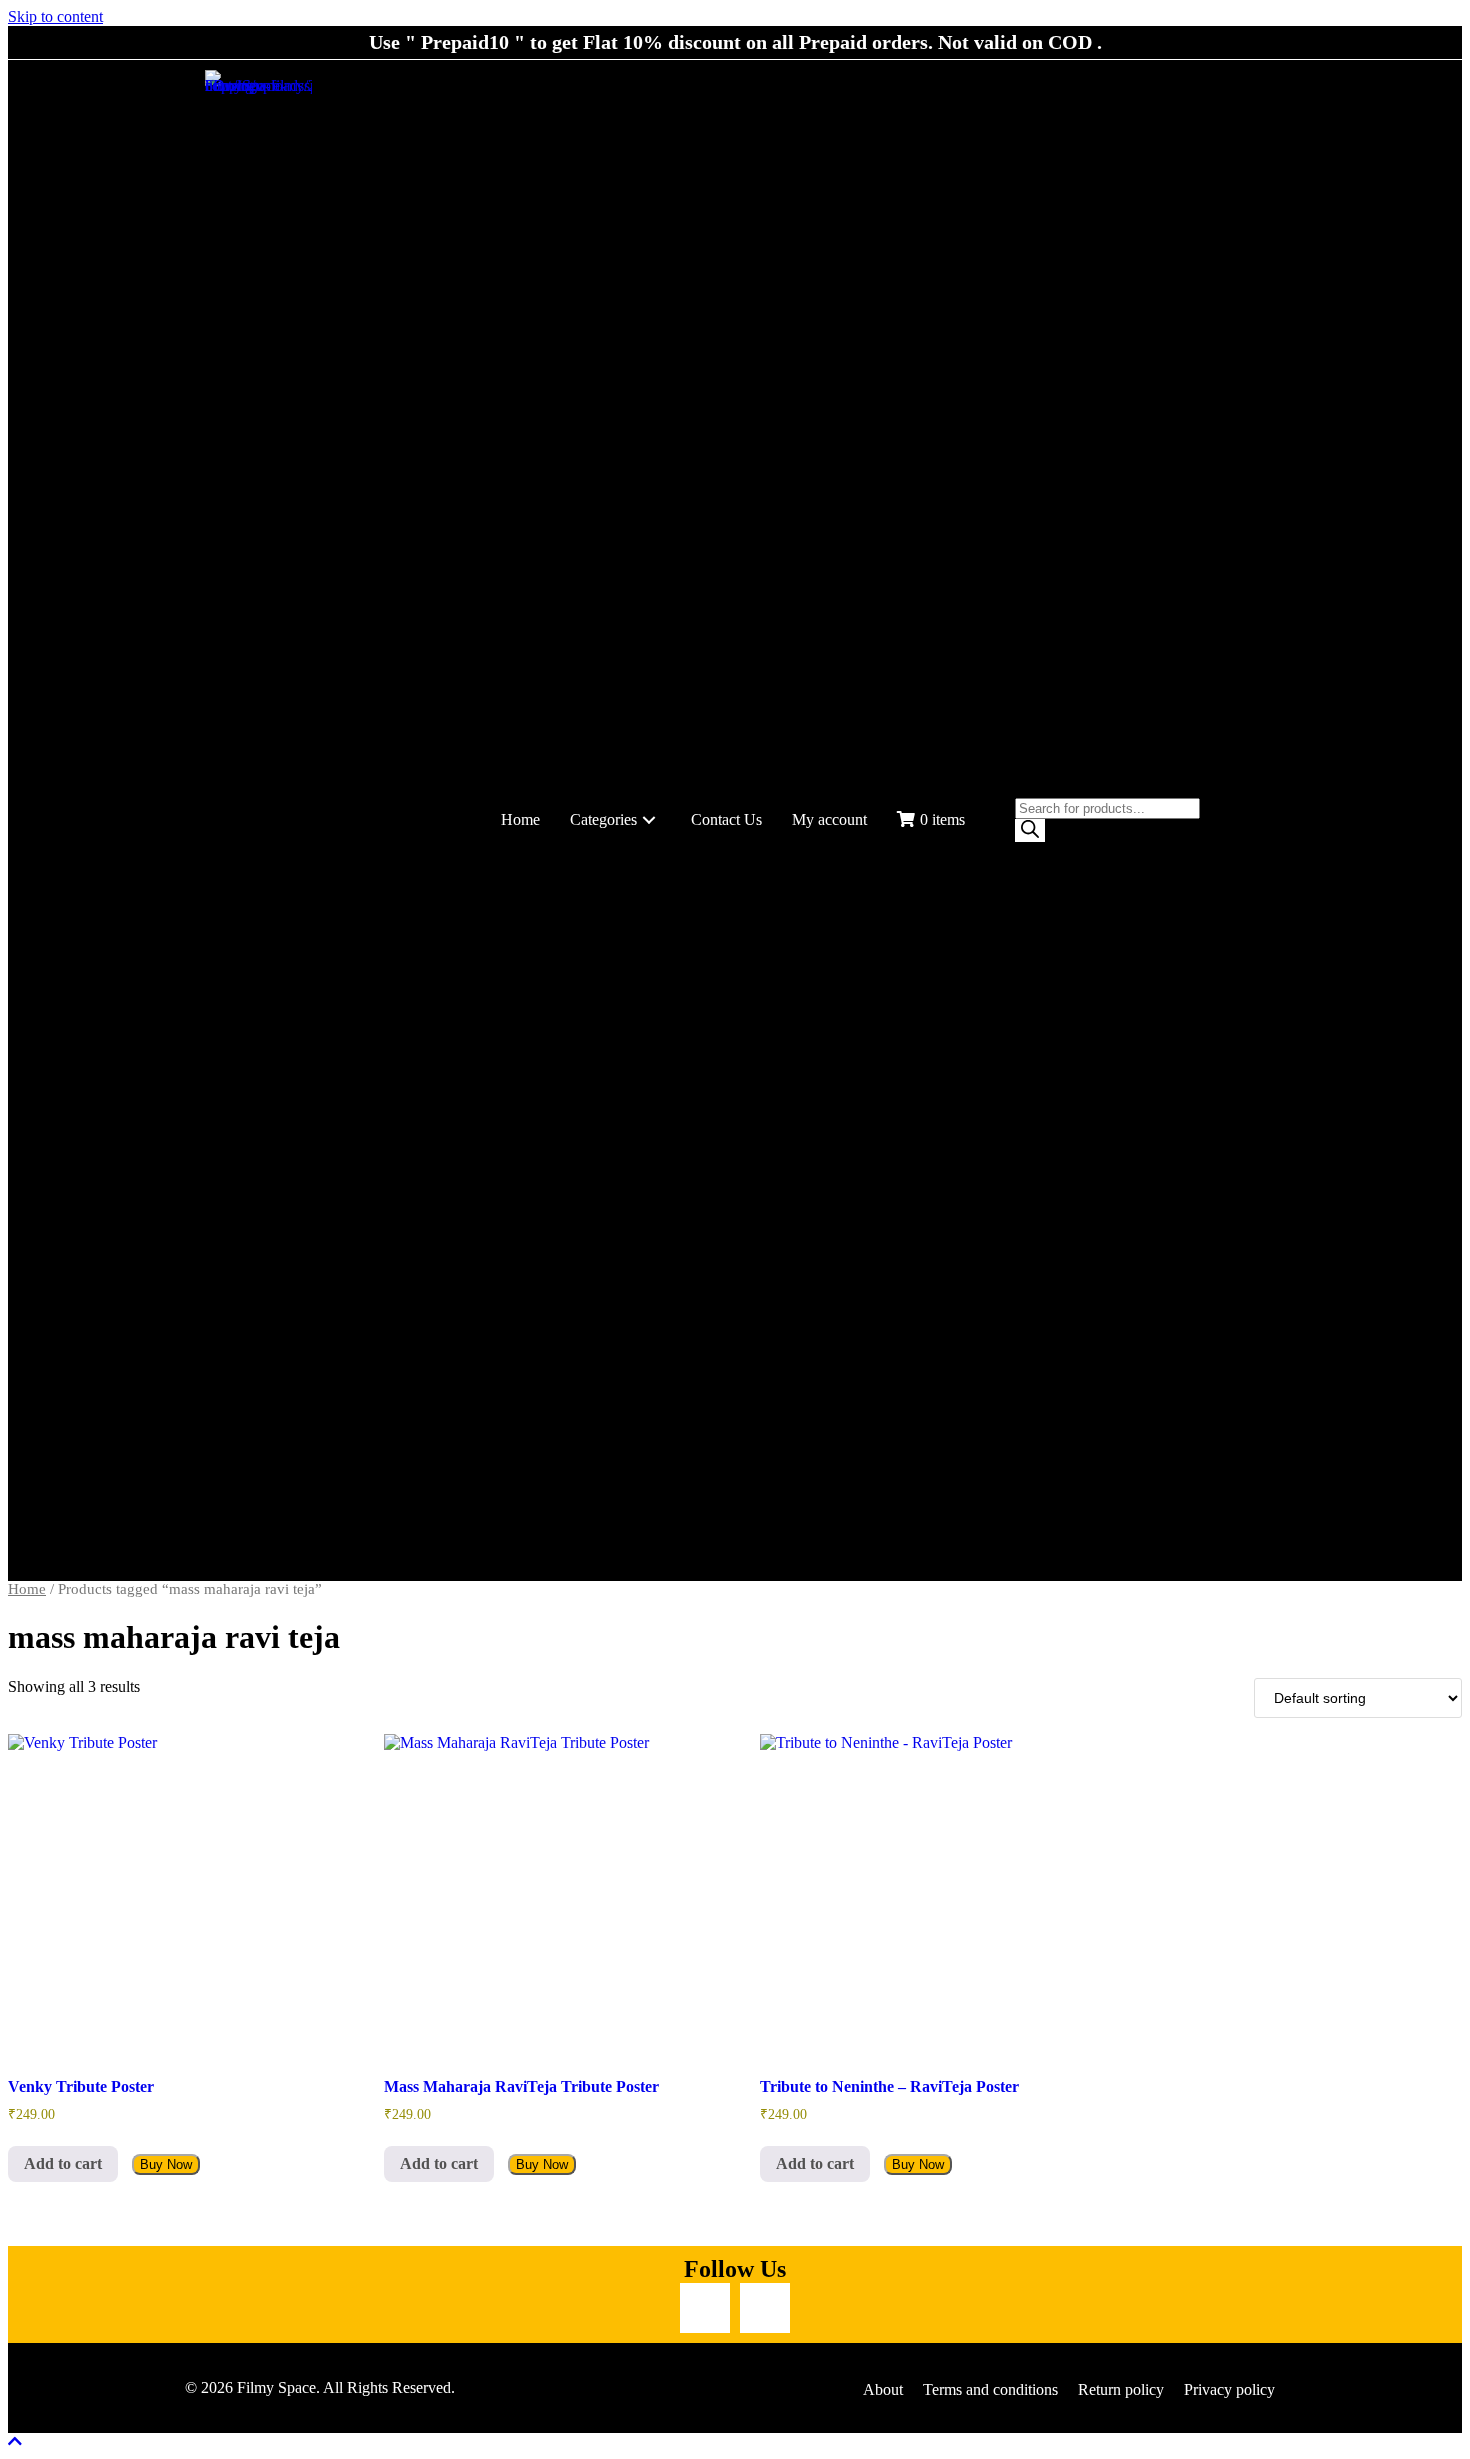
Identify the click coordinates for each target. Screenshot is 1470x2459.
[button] (649, 820)
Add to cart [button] (63, 2163)
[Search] (1030, 830)
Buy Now (166, 2164)
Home (27, 1589)
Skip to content (55, 16)
